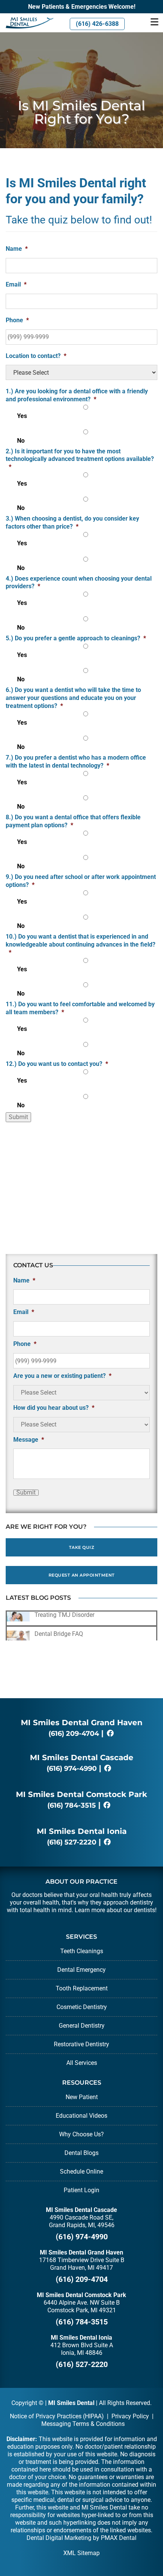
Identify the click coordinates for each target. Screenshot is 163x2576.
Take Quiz (82, 1547)
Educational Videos (81, 2116)
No (21, 441)
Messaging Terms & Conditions (83, 2424)
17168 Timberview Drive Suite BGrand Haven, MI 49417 (82, 2264)
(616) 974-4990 (72, 1769)
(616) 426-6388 (97, 24)
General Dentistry (82, 2026)
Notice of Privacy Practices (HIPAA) (57, 2416)
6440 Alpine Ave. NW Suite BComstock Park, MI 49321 (82, 2306)
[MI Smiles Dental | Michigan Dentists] (27, 23)
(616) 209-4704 (74, 1734)
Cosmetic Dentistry (82, 2007)
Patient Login (81, 2190)
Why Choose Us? (81, 2134)
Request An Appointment (82, 1575)
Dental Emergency (81, 1970)
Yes (22, 416)
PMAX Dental (119, 2538)
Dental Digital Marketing (59, 2538)
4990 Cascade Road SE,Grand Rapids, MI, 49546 (82, 2221)
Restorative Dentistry (81, 2044)
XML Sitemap (81, 2553)
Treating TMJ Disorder (64, 1615)
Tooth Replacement (82, 1988)
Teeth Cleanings (82, 1951)
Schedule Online (81, 2171)
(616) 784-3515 (72, 1805)
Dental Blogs (81, 2153)
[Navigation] (154, 23)
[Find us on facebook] (110, 1734)
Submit (18, 1117)
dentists (144, 1910)
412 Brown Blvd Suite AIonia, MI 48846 (82, 2349)
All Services (82, 2063)
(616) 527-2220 (72, 1842)
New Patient (82, 2097)
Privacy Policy (130, 2416)
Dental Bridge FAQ (59, 1634)
